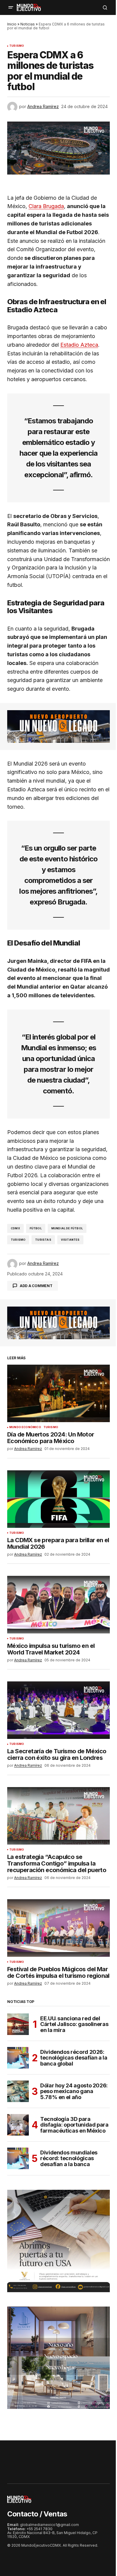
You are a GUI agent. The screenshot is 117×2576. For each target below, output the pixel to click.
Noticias (28, 24)
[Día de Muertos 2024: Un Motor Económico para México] (58, 1393)
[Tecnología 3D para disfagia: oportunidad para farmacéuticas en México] (18, 2125)
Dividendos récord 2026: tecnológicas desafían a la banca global (74, 2058)
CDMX (15, 1228)
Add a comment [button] (36, 1286)
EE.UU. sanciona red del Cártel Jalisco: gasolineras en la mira (74, 2024)
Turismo (17, 46)
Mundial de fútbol (67, 1228)
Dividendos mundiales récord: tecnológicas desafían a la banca (69, 2158)
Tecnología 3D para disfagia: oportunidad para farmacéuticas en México (74, 2125)
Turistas (43, 1240)
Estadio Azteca (79, 345)
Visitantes (70, 1240)
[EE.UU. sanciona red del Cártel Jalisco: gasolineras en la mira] (18, 2024)
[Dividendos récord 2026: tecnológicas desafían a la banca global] (18, 2058)
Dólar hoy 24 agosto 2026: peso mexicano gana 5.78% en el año (74, 2091)
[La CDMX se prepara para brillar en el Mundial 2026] (58, 1499)
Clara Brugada (46, 206)
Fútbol (36, 1228)
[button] (11, 7)
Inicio (12, 24)
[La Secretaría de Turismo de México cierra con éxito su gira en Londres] (58, 1710)
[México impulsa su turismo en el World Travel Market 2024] (58, 1604)
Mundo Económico (25, 1427)
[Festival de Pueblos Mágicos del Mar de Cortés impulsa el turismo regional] (58, 1928)
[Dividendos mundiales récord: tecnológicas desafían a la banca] (18, 2158)
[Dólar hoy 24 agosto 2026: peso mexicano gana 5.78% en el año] (18, 2091)
